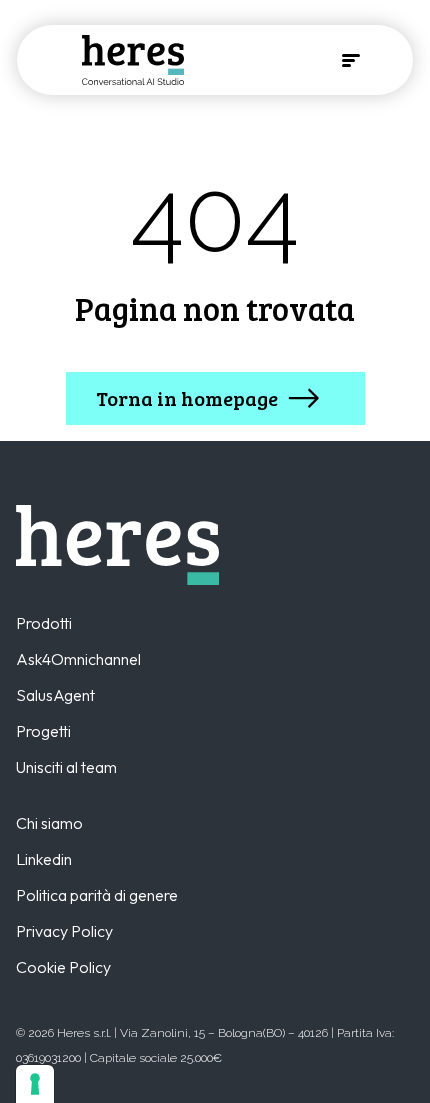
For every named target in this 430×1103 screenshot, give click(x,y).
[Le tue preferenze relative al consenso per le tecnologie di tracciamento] (35, 1084)
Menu (351, 60)
